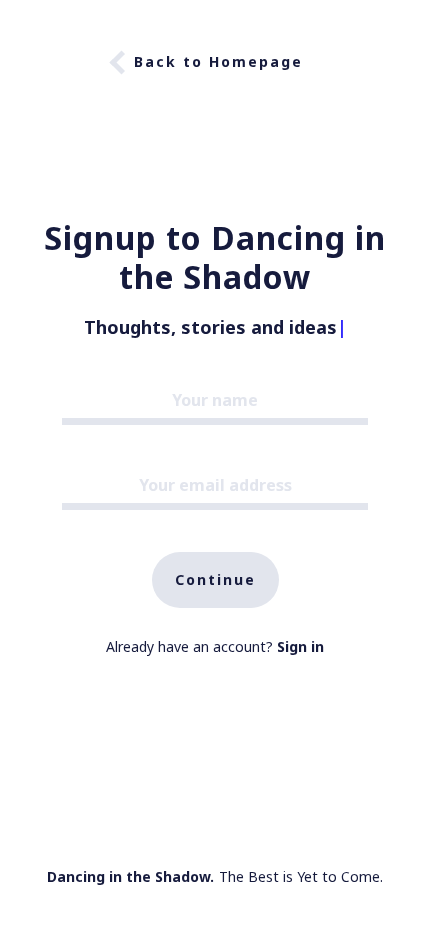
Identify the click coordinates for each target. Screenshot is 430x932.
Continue (215, 579)
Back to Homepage (218, 61)
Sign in (300, 646)
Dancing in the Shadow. (130, 876)
